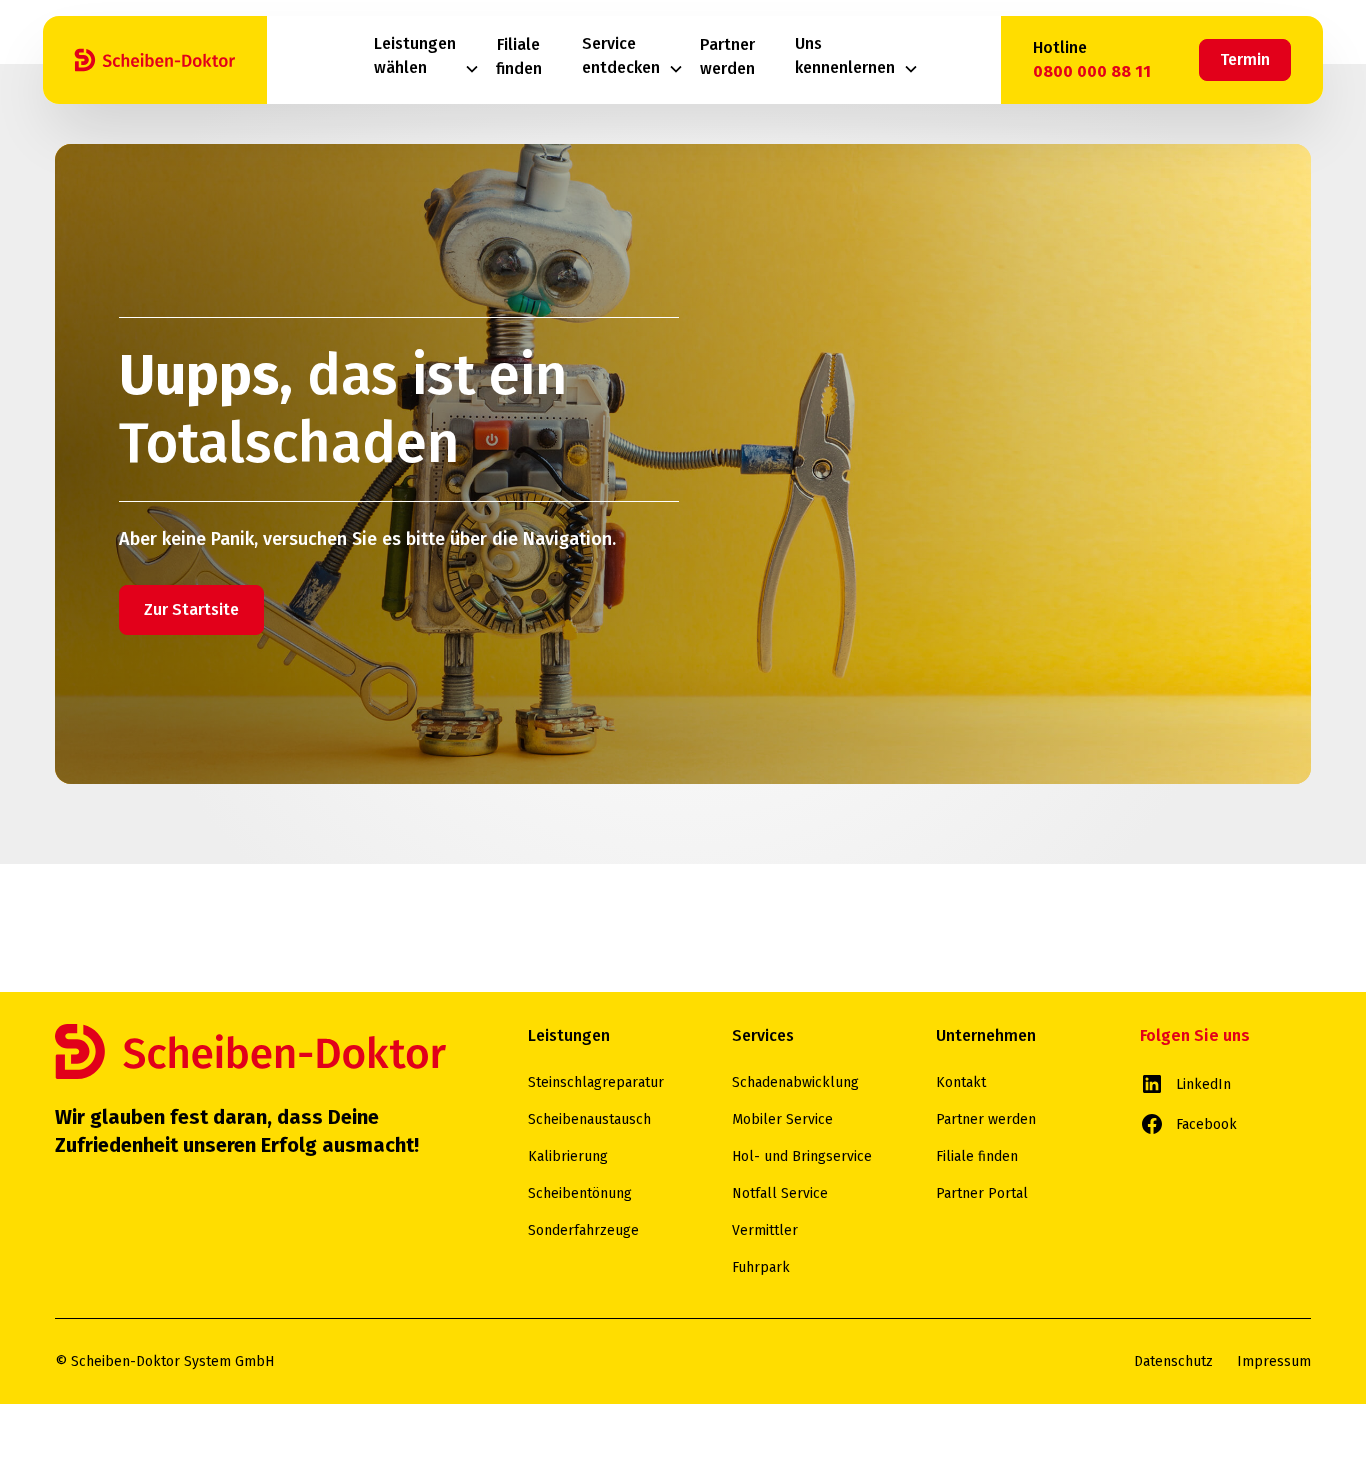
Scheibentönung (580, 1193)
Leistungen (569, 1035)
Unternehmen (986, 1035)
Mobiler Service (782, 1119)
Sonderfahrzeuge (583, 1230)
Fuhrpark (761, 1267)
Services (763, 1035)
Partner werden (986, 1119)
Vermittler (765, 1230)
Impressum (1274, 1361)
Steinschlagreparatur (596, 1082)
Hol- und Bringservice (802, 1156)
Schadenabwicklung (795, 1082)
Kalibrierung (568, 1156)
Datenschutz (1173, 1361)
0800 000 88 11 (1092, 71)
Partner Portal (982, 1193)
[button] (427, 60)
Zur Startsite (191, 609)
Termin (1245, 59)
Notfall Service (780, 1193)
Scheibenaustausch (589, 1119)
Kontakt (961, 1082)
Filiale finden (977, 1156)
